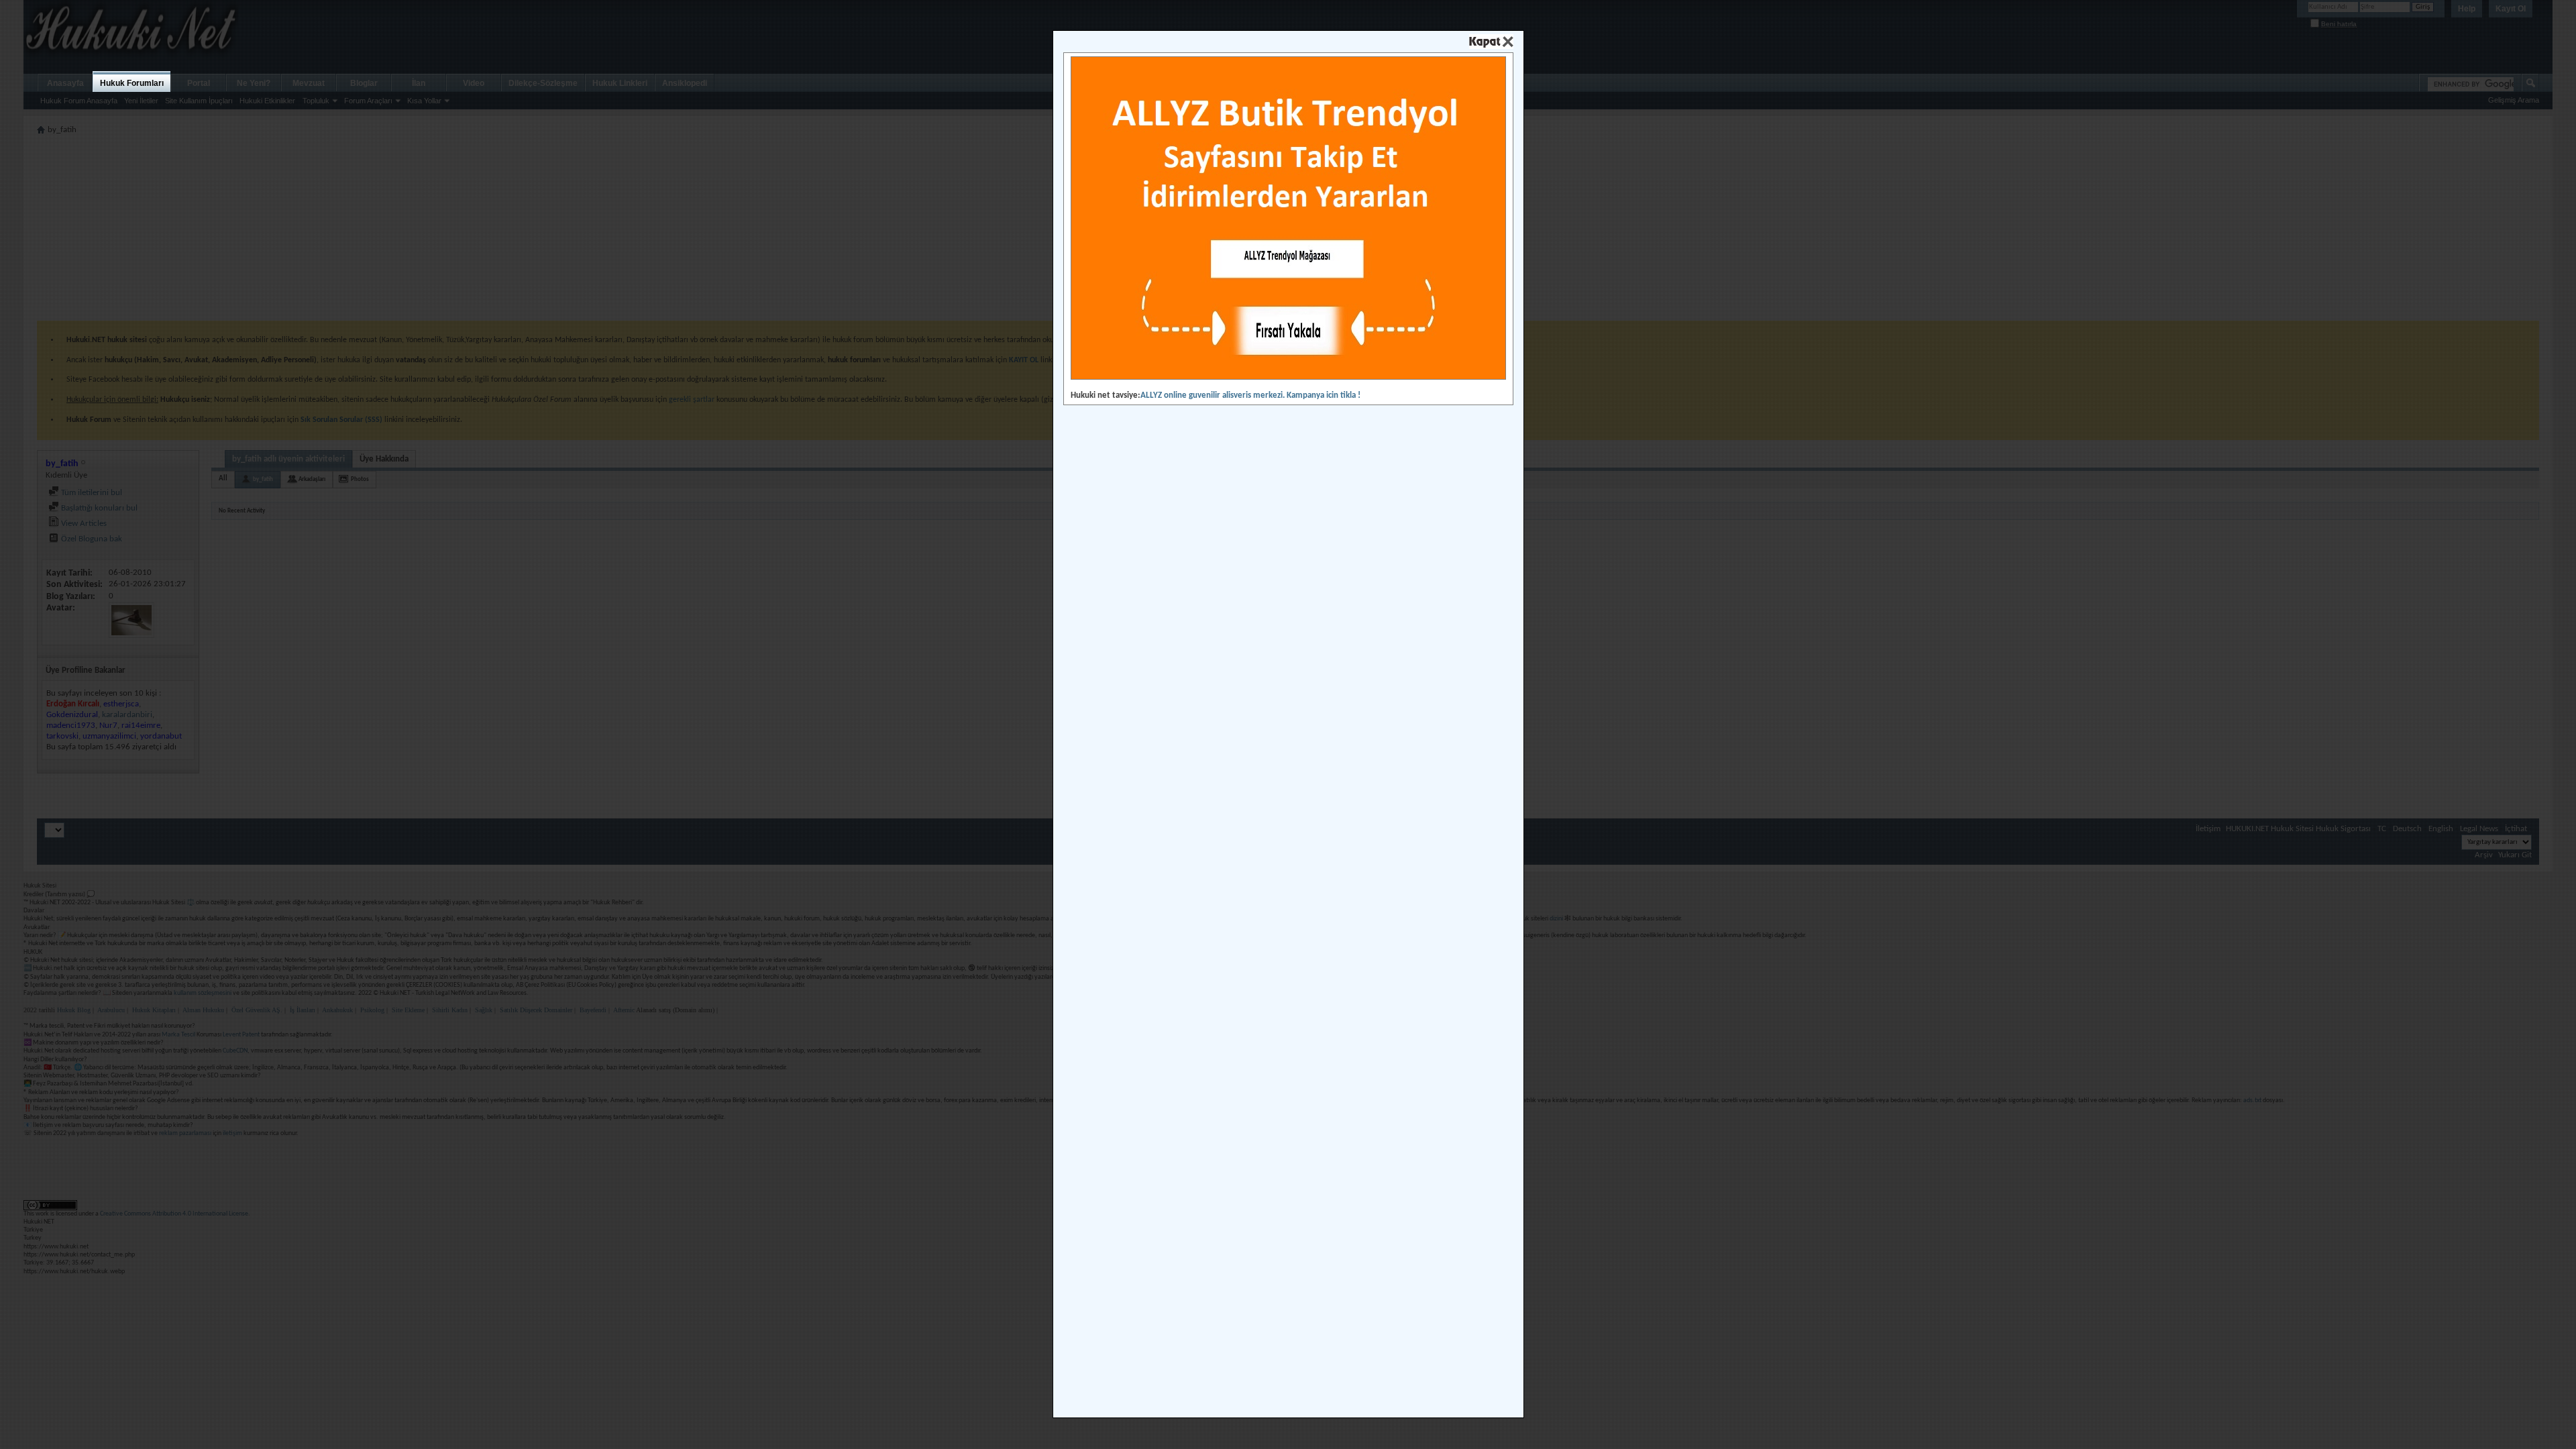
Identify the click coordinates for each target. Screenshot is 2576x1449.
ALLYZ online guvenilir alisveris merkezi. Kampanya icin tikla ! (1250, 395)
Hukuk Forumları (132, 83)
